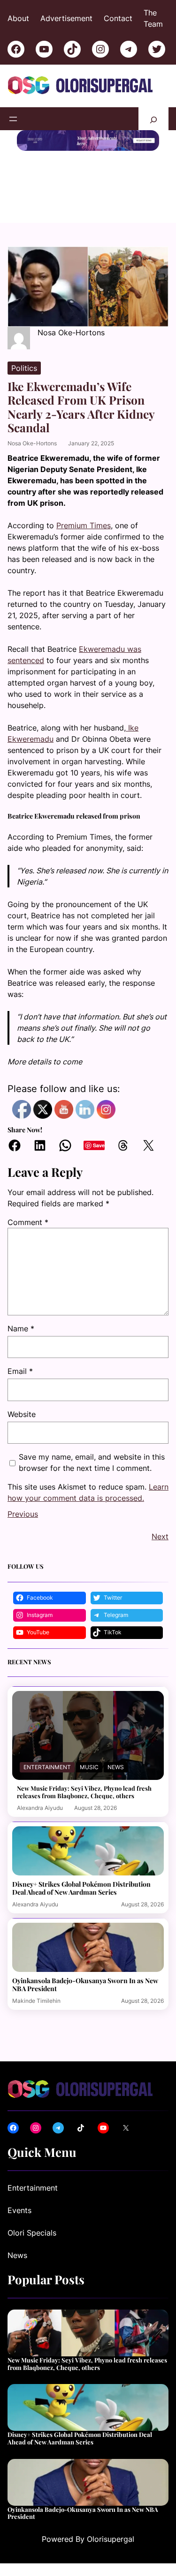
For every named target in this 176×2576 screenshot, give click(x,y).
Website (22, 1414)
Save (99, 1145)
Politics (24, 368)
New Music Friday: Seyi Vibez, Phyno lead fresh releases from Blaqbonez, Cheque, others (84, 1792)
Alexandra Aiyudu (40, 1808)
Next (160, 1536)
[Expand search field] (153, 119)
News (116, 1767)
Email (20, 1371)
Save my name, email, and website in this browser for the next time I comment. (92, 1462)
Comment (28, 1222)
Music (89, 1767)
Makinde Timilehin (36, 2001)
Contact (118, 18)
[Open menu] (13, 119)
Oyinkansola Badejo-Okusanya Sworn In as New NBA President (85, 1985)
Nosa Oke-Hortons (32, 443)
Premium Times (84, 525)
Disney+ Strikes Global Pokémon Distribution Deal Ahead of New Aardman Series (81, 1888)
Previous (23, 1514)
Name (21, 1329)
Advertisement (66, 18)
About (18, 18)
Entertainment (47, 1767)
